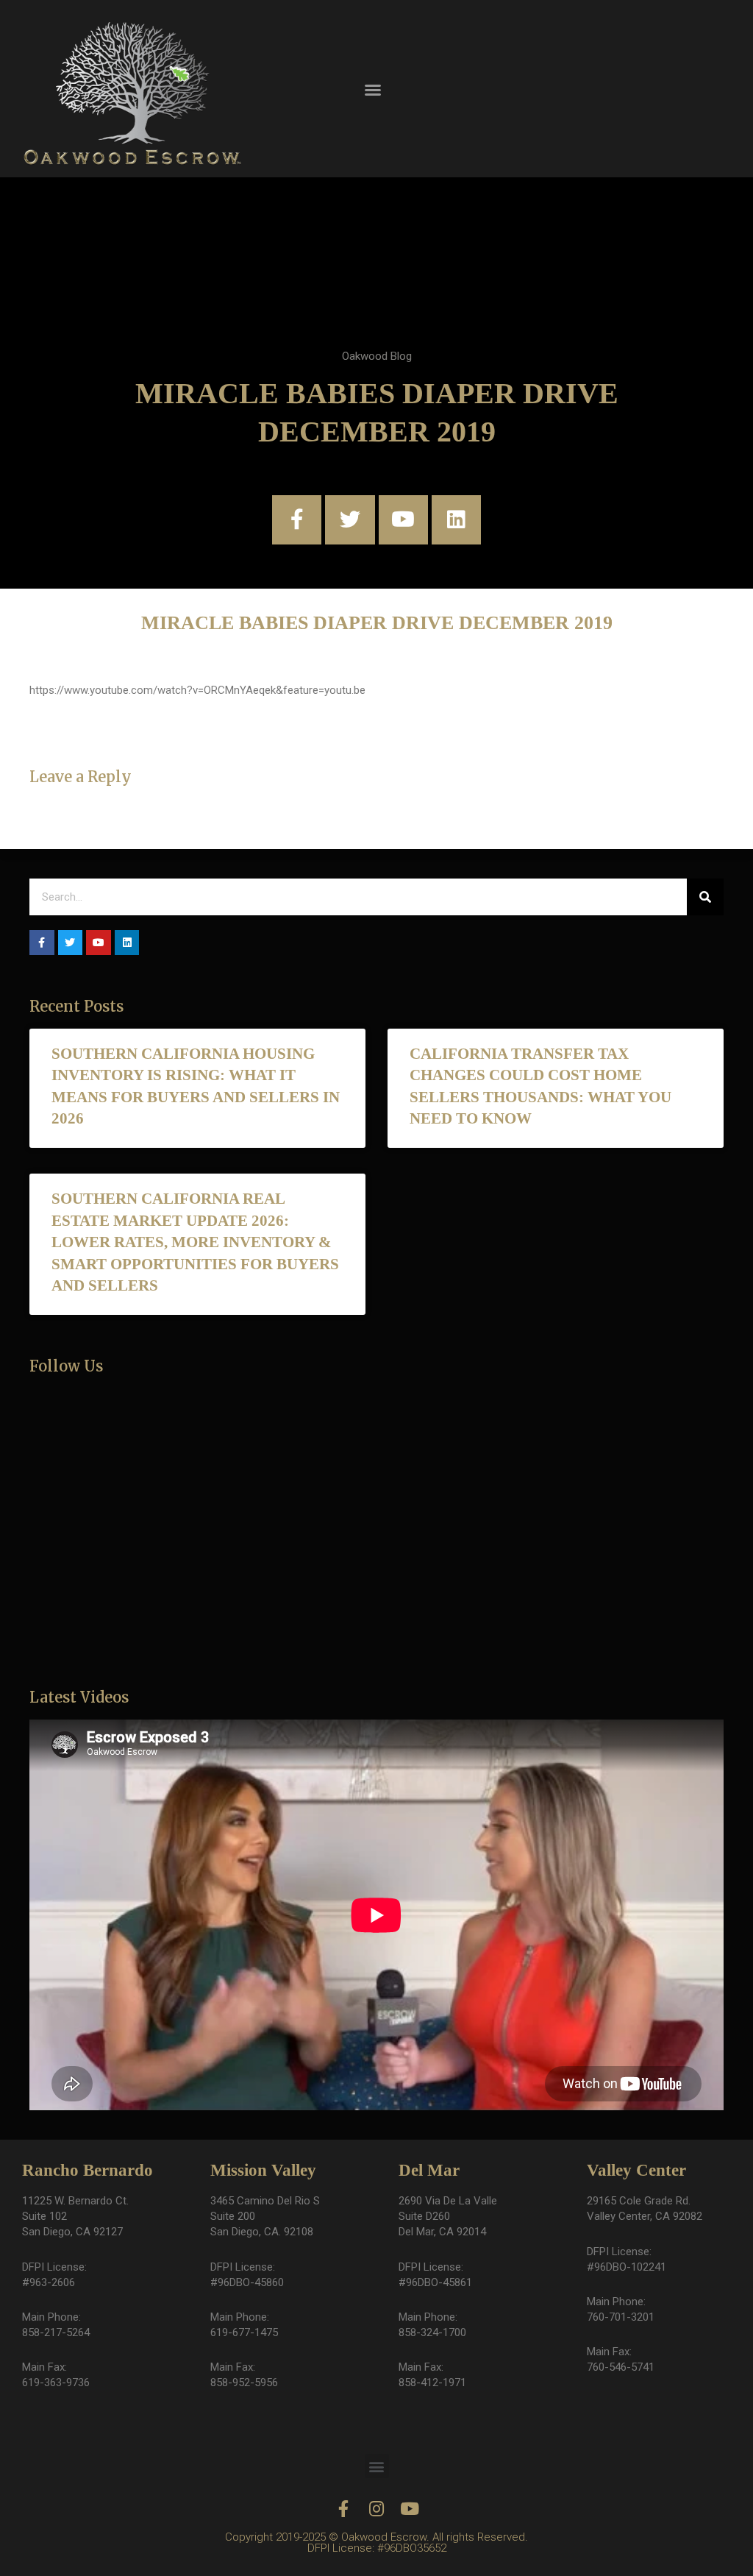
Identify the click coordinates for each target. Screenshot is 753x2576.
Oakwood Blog (377, 356)
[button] (373, 90)
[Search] (705, 897)
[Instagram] (377, 2509)
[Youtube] (403, 520)
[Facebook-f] (297, 520)
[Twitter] (350, 520)
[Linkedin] (456, 520)
